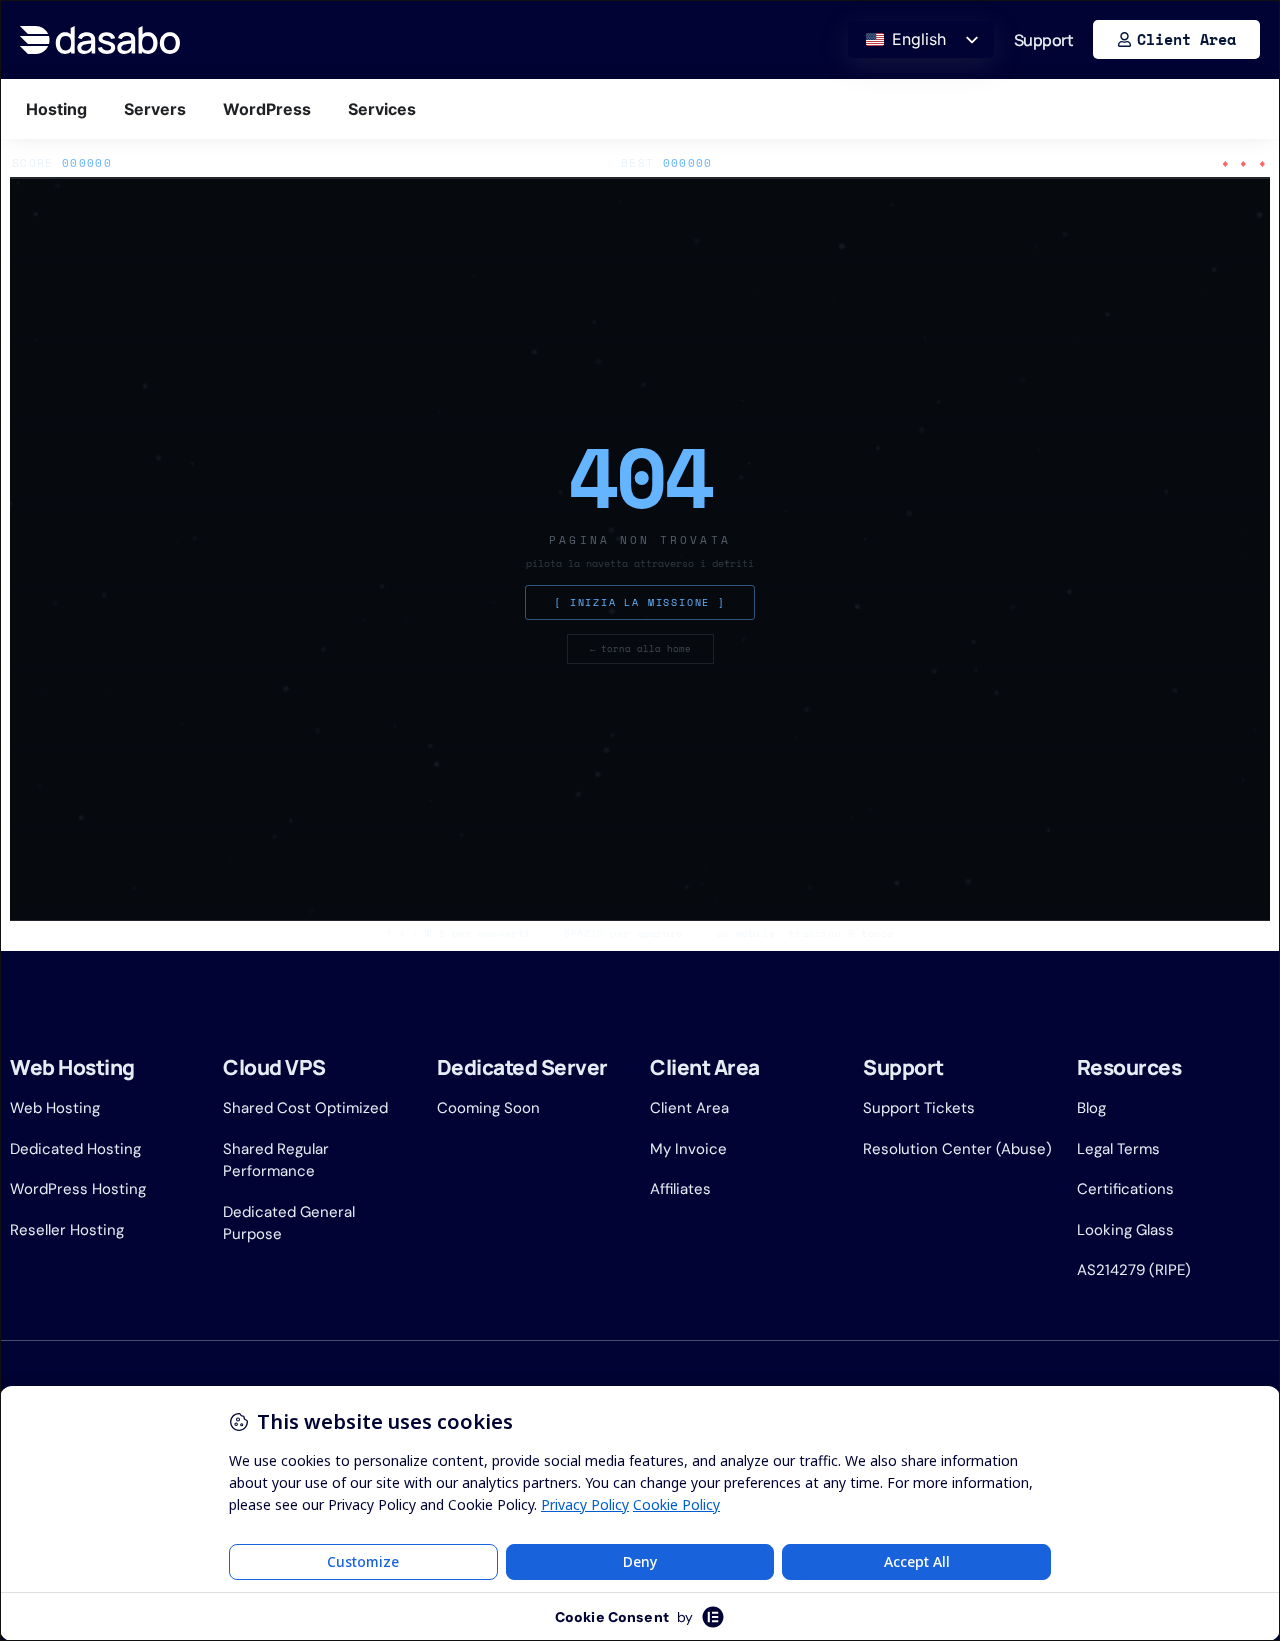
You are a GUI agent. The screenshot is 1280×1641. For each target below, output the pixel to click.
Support (1044, 40)
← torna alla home (640, 648)
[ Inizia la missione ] (640, 602)
